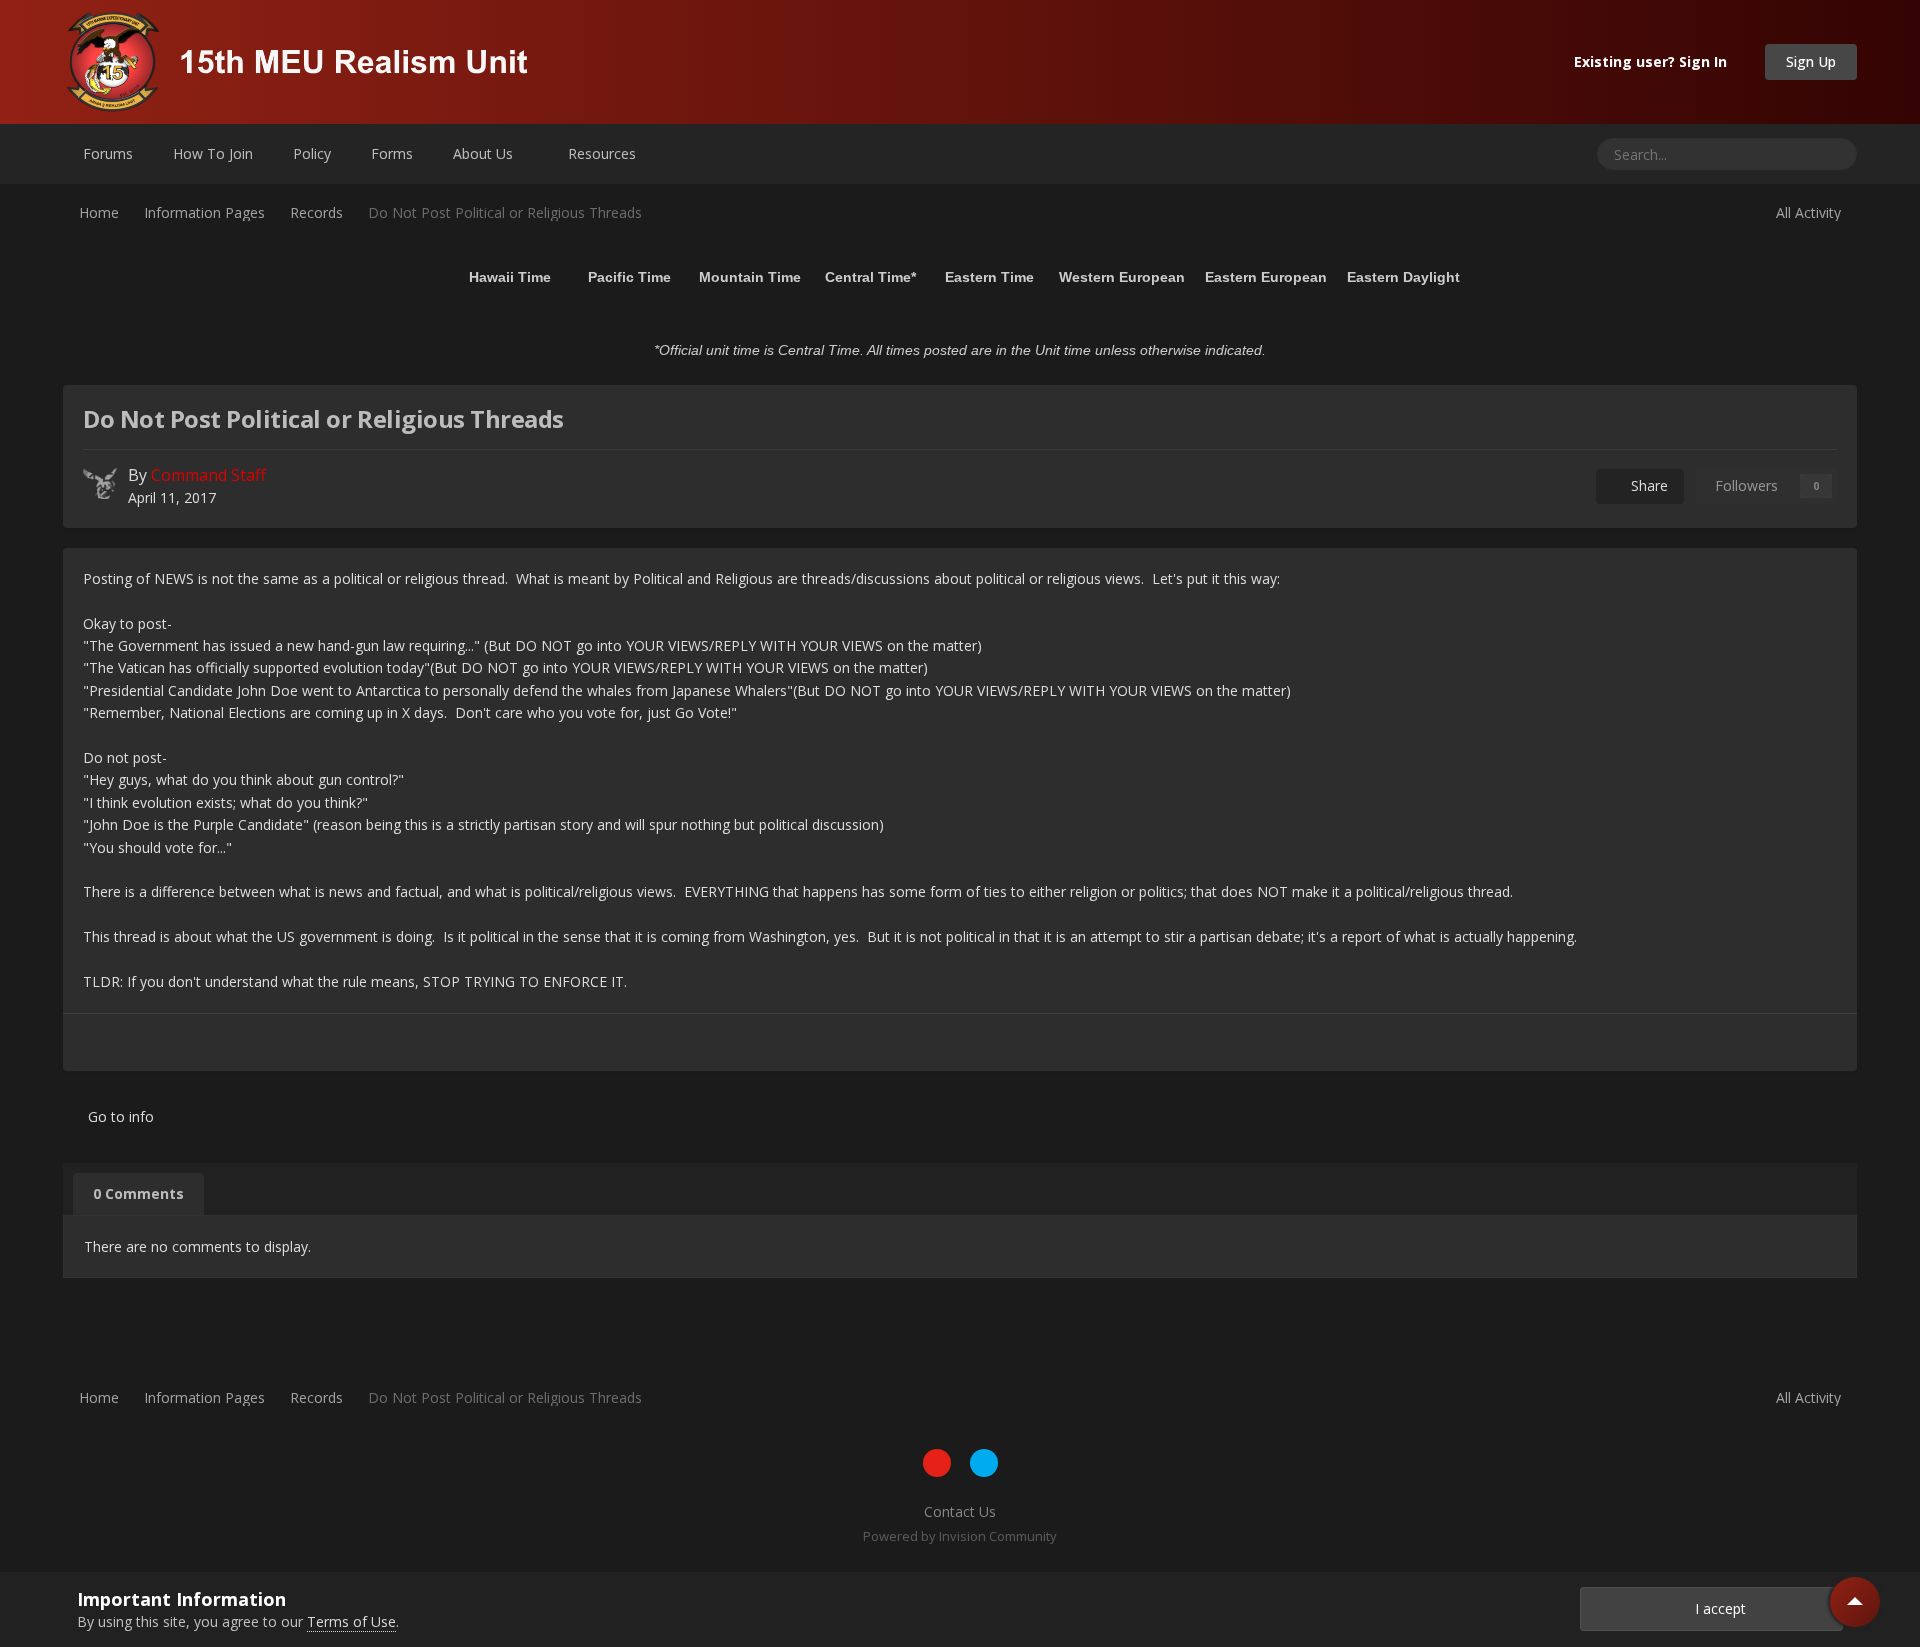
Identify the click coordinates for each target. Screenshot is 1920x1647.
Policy (312, 153)
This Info (1762, 153)
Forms (392, 153)
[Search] (1834, 154)
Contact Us (960, 1511)
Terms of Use (351, 1621)
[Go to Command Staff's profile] (100, 482)
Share (1645, 485)
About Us (485, 153)
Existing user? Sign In (1654, 61)
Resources (604, 153)
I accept (1716, 1608)
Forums (108, 153)
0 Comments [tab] (138, 1193)
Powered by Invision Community (960, 1536)
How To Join (213, 153)
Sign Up (1811, 61)
